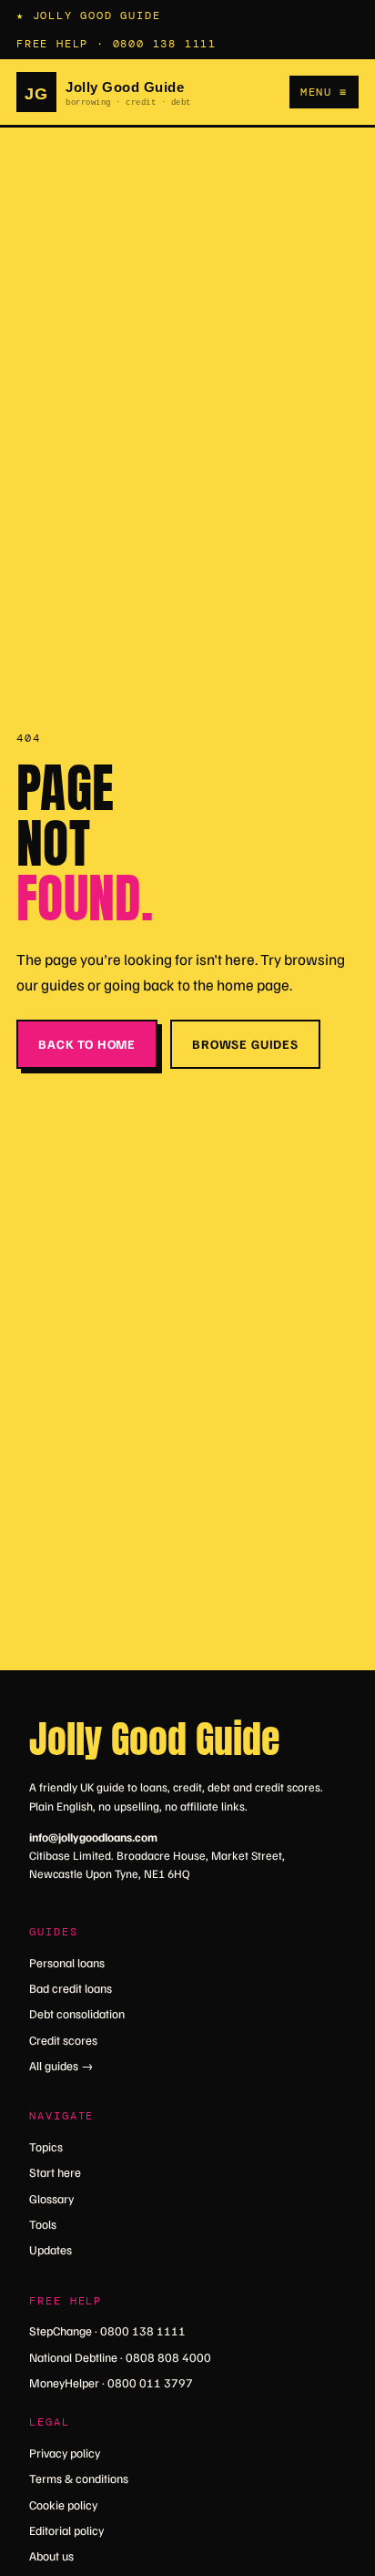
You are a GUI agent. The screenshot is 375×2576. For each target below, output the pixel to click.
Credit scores (63, 2040)
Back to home (87, 1044)
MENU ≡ (324, 92)
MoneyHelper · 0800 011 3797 (111, 2382)
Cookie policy (63, 2504)
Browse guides (245, 1044)
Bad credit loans (71, 1988)
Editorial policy (66, 2530)
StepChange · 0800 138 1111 (107, 2330)
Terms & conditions (79, 2478)
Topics (46, 2146)
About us (51, 2555)
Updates (51, 2249)
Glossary (51, 2198)
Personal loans (67, 1962)
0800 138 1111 (165, 44)
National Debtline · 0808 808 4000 (120, 2357)
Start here (55, 2172)
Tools (43, 2224)
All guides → (61, 2065)
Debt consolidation (77, 2013)
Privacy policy (65, 2453)
